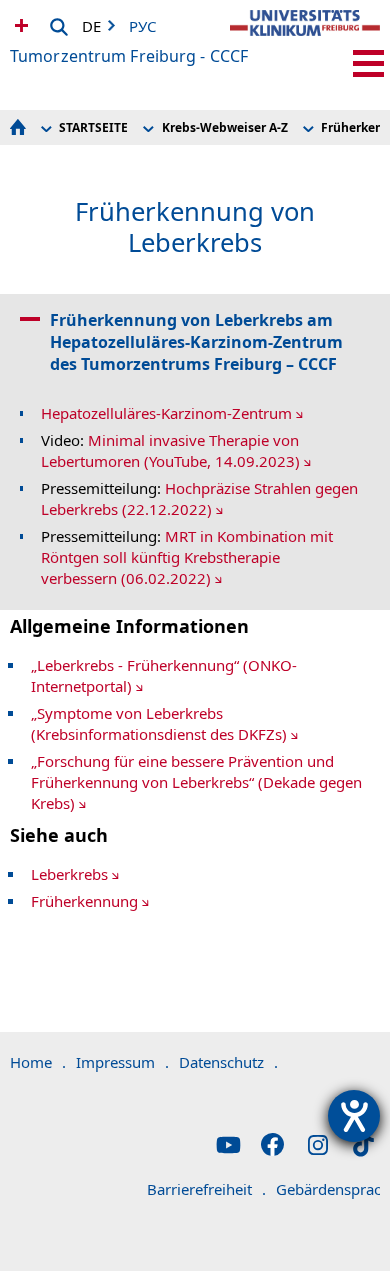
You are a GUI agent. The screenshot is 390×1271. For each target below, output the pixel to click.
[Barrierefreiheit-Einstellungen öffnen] (354, 1116)
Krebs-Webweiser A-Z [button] (225, 127)
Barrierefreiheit (206, 1189)
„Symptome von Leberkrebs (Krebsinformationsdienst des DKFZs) (159, 723)
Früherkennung (84, 901)
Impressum (122, 1062)
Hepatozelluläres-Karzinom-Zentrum (166, 413)
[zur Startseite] (305, 40)
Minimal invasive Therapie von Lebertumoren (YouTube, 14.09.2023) (170, 450)
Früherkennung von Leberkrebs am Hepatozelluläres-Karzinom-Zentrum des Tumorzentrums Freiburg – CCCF (196, 342)
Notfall (19, 25)
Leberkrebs (69, 874)
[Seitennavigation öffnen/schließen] (368, 63)
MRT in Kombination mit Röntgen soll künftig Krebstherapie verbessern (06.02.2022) (187, 557)
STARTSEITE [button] (93, 127)
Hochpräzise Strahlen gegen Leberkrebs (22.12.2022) (199, 498)
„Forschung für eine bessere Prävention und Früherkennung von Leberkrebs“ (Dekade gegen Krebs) (196, 782)
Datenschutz (228, 1062)
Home (38, 1062)
